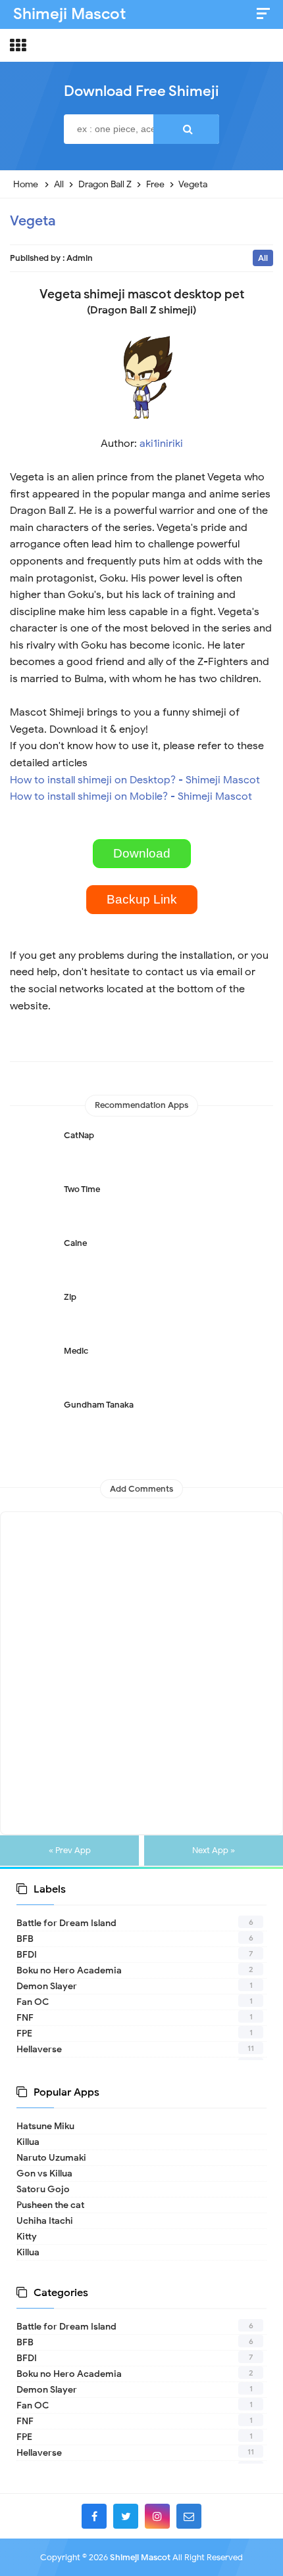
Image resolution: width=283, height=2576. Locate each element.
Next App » (214, 1851)
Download (142, 853)
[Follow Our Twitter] (126, 2516)
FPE (24, 2034)
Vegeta (33, 221)
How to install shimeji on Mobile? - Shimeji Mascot (131, 796)
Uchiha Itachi (45, 2221)
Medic (76, 1351)
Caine (75, 1243)
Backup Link (142, 899)
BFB (25, 1939)
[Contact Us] (189, 2516)
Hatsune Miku (45, 2126)
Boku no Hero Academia (69, 1970)
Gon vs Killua (44, 2173)
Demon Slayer (47, 1986)
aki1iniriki (161, 444)
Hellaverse (39, 2049)
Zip (70, 1297)
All (263, 258)
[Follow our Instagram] (157, 2516)
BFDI (27, 1955)
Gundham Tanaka (99, 1405)
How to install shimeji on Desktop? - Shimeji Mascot (135, 780)
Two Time (82, 1189)
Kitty (27, 2237)
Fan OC (33, 2002)
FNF (25, 2018)
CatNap (79, 1135)
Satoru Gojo (43, 2189)
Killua (28, 2142)
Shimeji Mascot (140, 2557)
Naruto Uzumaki (51, 2158)
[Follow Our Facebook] (94, 2516)
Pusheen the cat (50, 2205)
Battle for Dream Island (66, 1923)
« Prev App (70, 1851)
